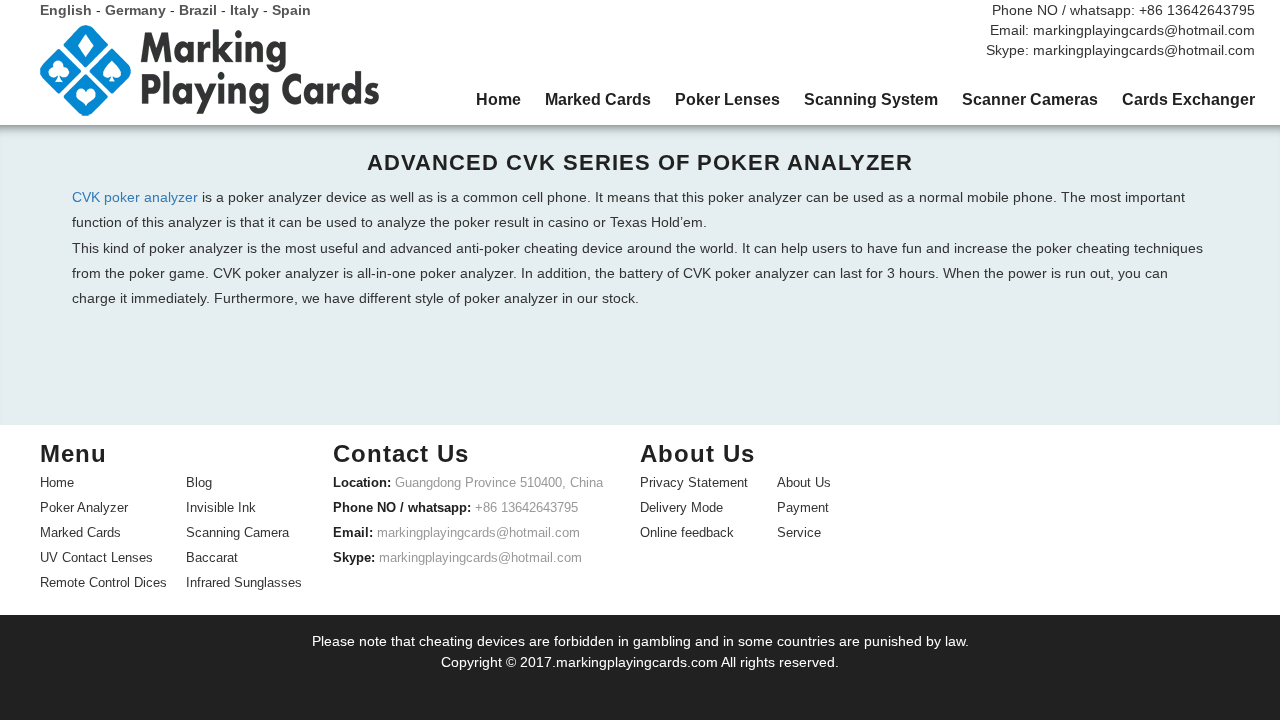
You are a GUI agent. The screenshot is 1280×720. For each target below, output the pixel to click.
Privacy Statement (694, 482)
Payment (803, 507)
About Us (804, 482)
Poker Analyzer (84, 507)
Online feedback (687, 532)
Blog (199, 482)
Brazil (198, 10)
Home (57, 482)
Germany (135, 10)
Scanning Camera (237, 532)
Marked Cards (80, 532)
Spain (291, 10)
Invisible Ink (221, 507)
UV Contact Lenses (96, 557)
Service (799, 532)
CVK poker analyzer (135, 197)
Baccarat (212, 557)
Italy (244, 10)
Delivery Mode (681, 507)
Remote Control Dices (103, 582)
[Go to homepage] (210, 78)
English (66, 10)
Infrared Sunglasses (244, 582)
